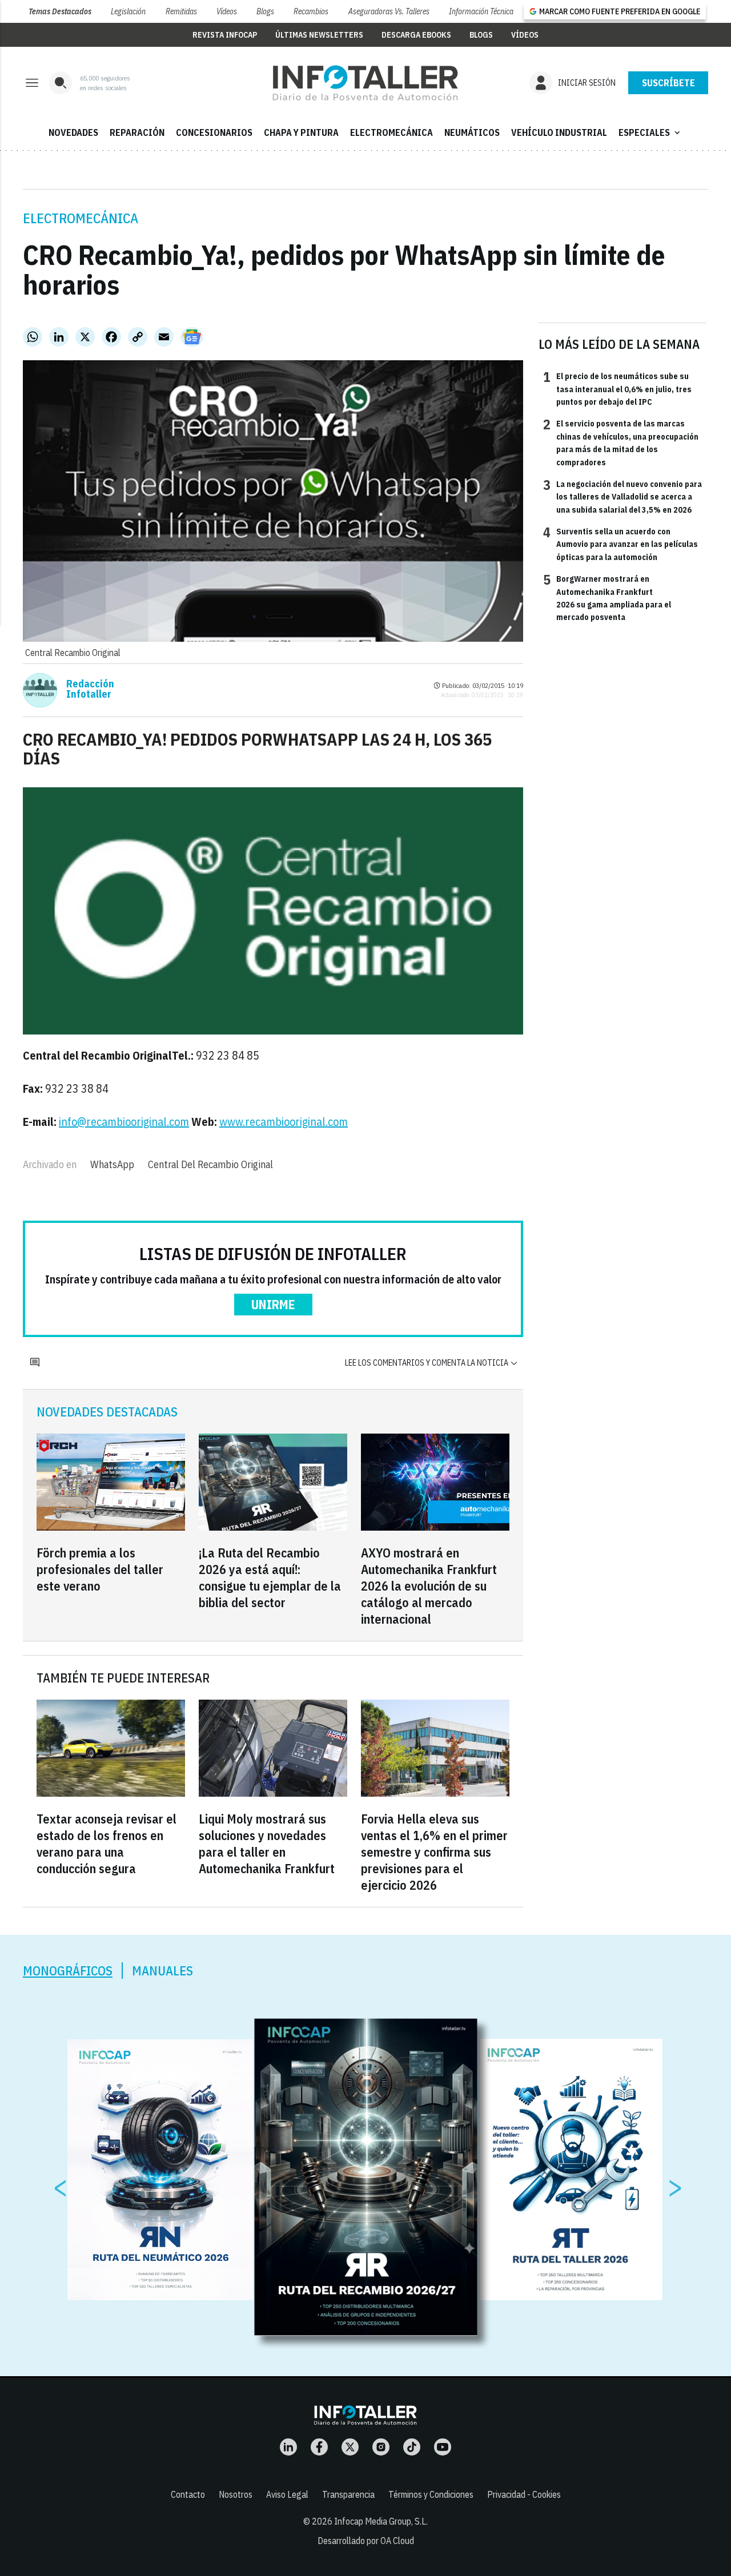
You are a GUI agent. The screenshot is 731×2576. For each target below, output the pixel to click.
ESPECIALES (650, 132)
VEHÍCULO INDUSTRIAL (559, 132)
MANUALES (162, 1971)
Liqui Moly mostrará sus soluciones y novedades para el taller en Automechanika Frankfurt (267, 1844)
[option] (366, 2177)
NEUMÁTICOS (472, 132)
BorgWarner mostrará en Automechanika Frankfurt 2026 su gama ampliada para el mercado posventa (607, 597)
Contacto (188, 2494)
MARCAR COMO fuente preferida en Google (620, 11)
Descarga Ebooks (416, 35)
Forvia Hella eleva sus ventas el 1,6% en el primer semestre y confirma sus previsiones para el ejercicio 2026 (434, 1852)
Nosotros (236, 2494)
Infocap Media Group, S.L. (381, 2521)
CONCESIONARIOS (214, 132)
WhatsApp (112, 1164)
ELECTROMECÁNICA (391, 132)
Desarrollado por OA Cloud (366, 2541)
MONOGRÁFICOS (68, 1971)
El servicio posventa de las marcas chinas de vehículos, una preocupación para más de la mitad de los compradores (621, 442)
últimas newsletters (319, 35)
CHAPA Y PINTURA (301, 132)
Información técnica (481, 11)
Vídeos (227, 11)
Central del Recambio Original (210, 1164)
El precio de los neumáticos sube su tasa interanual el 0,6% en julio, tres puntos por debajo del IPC (617, 389)
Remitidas (181, 11)
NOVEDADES (73, 132)
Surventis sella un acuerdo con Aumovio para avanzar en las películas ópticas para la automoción (620, 544)
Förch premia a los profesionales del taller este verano (100, 1569)
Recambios (311, 11)
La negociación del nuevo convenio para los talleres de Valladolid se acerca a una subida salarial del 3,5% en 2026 (622, 496)
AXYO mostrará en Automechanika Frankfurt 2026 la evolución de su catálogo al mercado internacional (429, 1586)
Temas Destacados (60, 11)
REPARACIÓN (137, 132)
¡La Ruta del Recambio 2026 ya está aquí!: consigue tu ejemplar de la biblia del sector (270, 1577)
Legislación (128, 11)
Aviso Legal (287, 2494)
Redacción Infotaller (90, 689)
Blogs (265, 11)
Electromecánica (81, 218)
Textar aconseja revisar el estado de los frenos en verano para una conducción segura (107, 1844)
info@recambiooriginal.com (124, 1122)
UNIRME (273, 1304)
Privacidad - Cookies (524, 2494)
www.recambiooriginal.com (284, 1122)
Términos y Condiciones (431, 2494)
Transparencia (348, 2494)
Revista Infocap (225, 35)
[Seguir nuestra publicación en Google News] (192, 337)
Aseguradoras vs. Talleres (389, 11)
